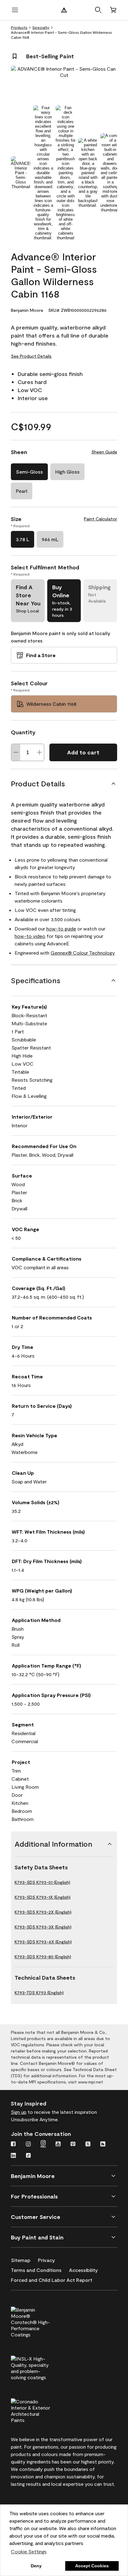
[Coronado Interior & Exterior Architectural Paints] (41, 2410)
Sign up (19, 2112)
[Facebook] (13, 2145)
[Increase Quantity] (39, 752)
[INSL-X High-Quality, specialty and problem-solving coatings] (41, 2367)
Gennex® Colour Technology (83, 953)
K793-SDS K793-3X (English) (43, 1927)
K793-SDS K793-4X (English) (43, 1942)
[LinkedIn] (13, 2156)
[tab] (21, 173)
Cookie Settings (29, 2551)
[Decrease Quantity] (16, 752)
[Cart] (113, 10)
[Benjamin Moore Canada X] (88, 2145)
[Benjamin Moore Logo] (64, 10)
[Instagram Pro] (43, 2145)
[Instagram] (28, 2145)
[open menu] (15, 10)
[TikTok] (28, 2156)
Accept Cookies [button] (92, 2566)
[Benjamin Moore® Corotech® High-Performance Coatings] (41, 2321)
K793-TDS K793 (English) (39, 1993)
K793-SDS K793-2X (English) (43, 1912)
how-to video (30, 936)
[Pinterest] (73, 2145)
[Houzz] (103, 2145)
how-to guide (61, 928)
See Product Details (31, 356)
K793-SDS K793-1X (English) (43, 1897)
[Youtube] (58, 2145)
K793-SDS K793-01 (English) (42, 1882)
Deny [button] (36, 2566)
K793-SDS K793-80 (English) (43, 1957)
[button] (98, 10)
